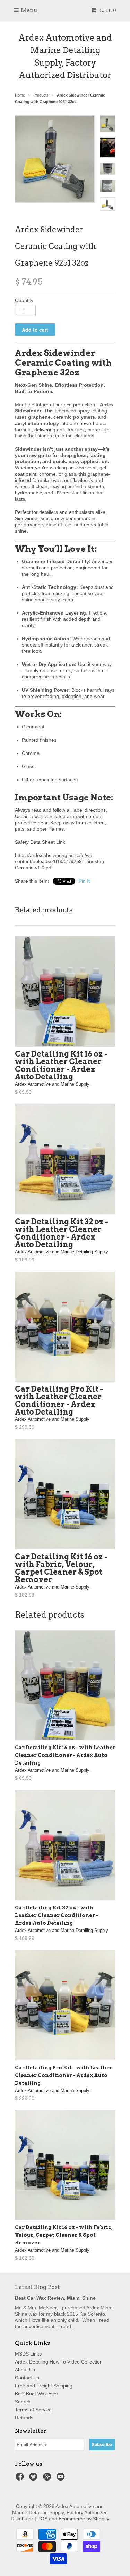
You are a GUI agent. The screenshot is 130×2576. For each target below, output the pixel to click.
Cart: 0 (107, 10)
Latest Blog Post (37, 2287)
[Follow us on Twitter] (34, 2479)
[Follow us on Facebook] (21, 2479)
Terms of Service (33, 2410)
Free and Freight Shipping (44, 2386)
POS (42, 2519)
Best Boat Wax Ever (37, 2394)
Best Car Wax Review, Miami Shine (55, 2298)
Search (23, 2402)
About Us (25, 2370)
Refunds (24, 2418)
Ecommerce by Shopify (84, 2519)
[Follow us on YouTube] (62, 2479)
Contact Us (27, 2378)
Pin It (84, 881)
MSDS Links (28, 2354)
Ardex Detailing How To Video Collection (59, 2362)
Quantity (24, 300)
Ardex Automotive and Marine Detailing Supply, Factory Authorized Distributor (65, 56)
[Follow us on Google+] (48, 2479)
